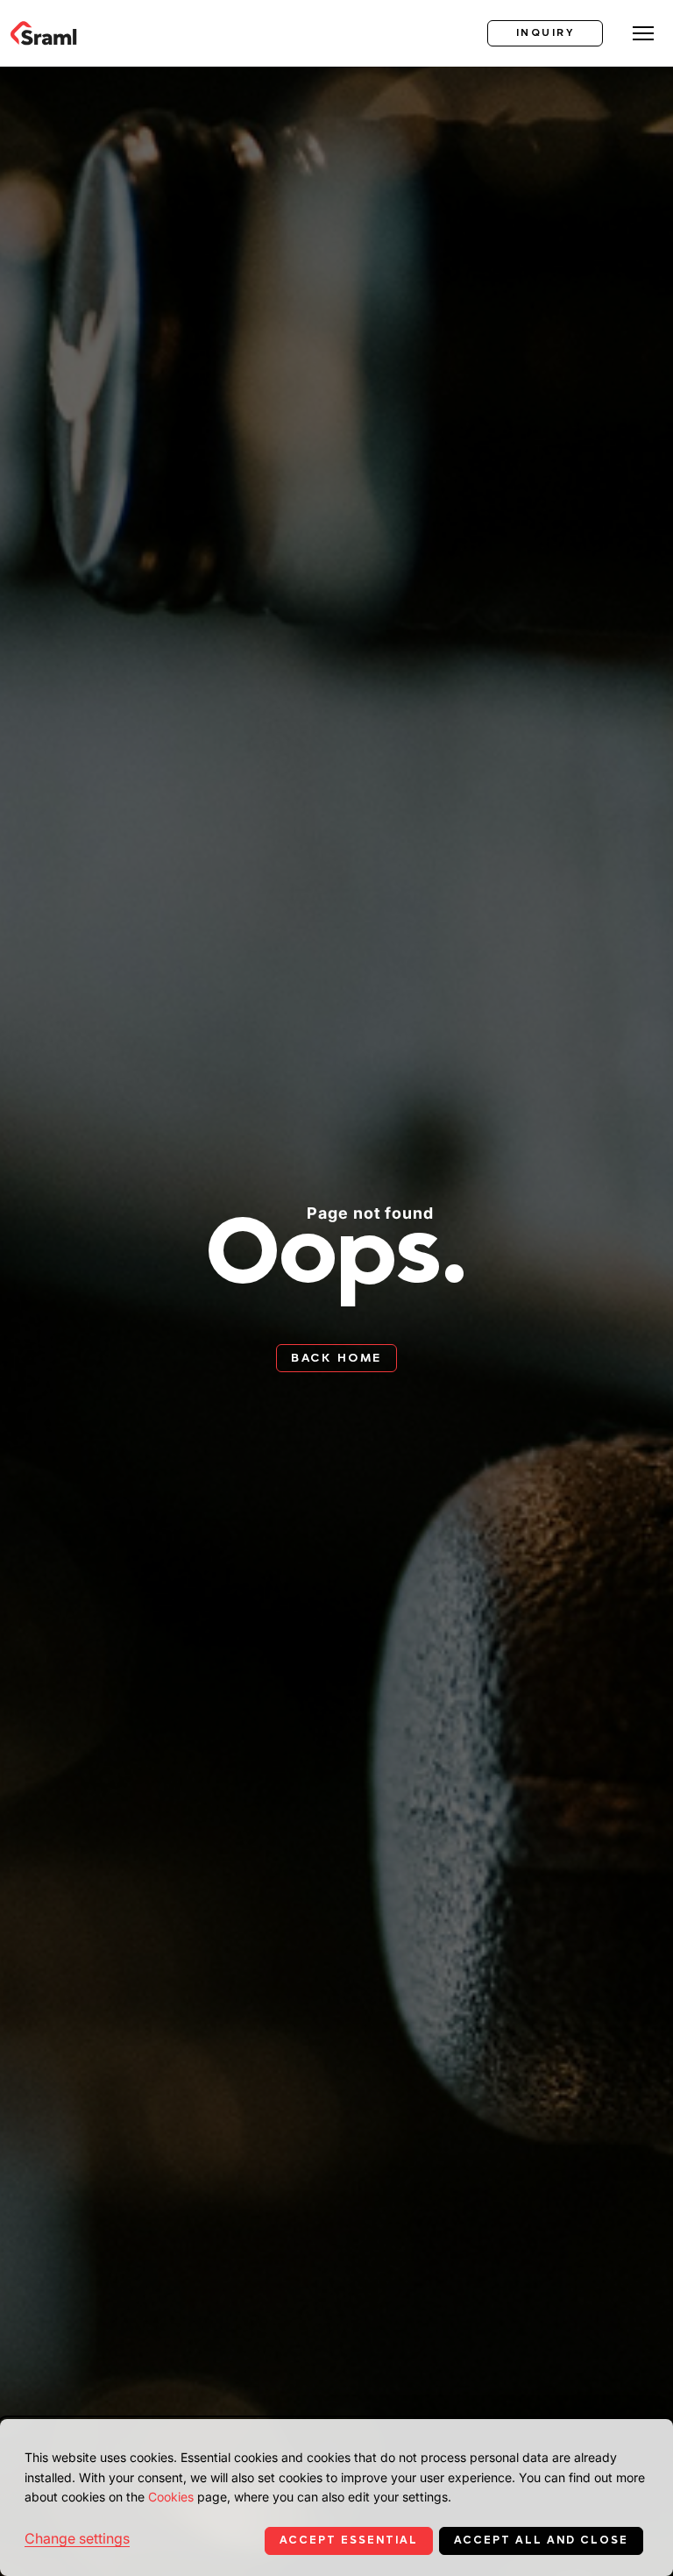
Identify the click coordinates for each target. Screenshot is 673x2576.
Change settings (77, 2538)
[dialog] (336, 2498)
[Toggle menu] (643, 33)
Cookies (171, 2497)
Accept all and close (541, 2540)
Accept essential (349, 2540)
